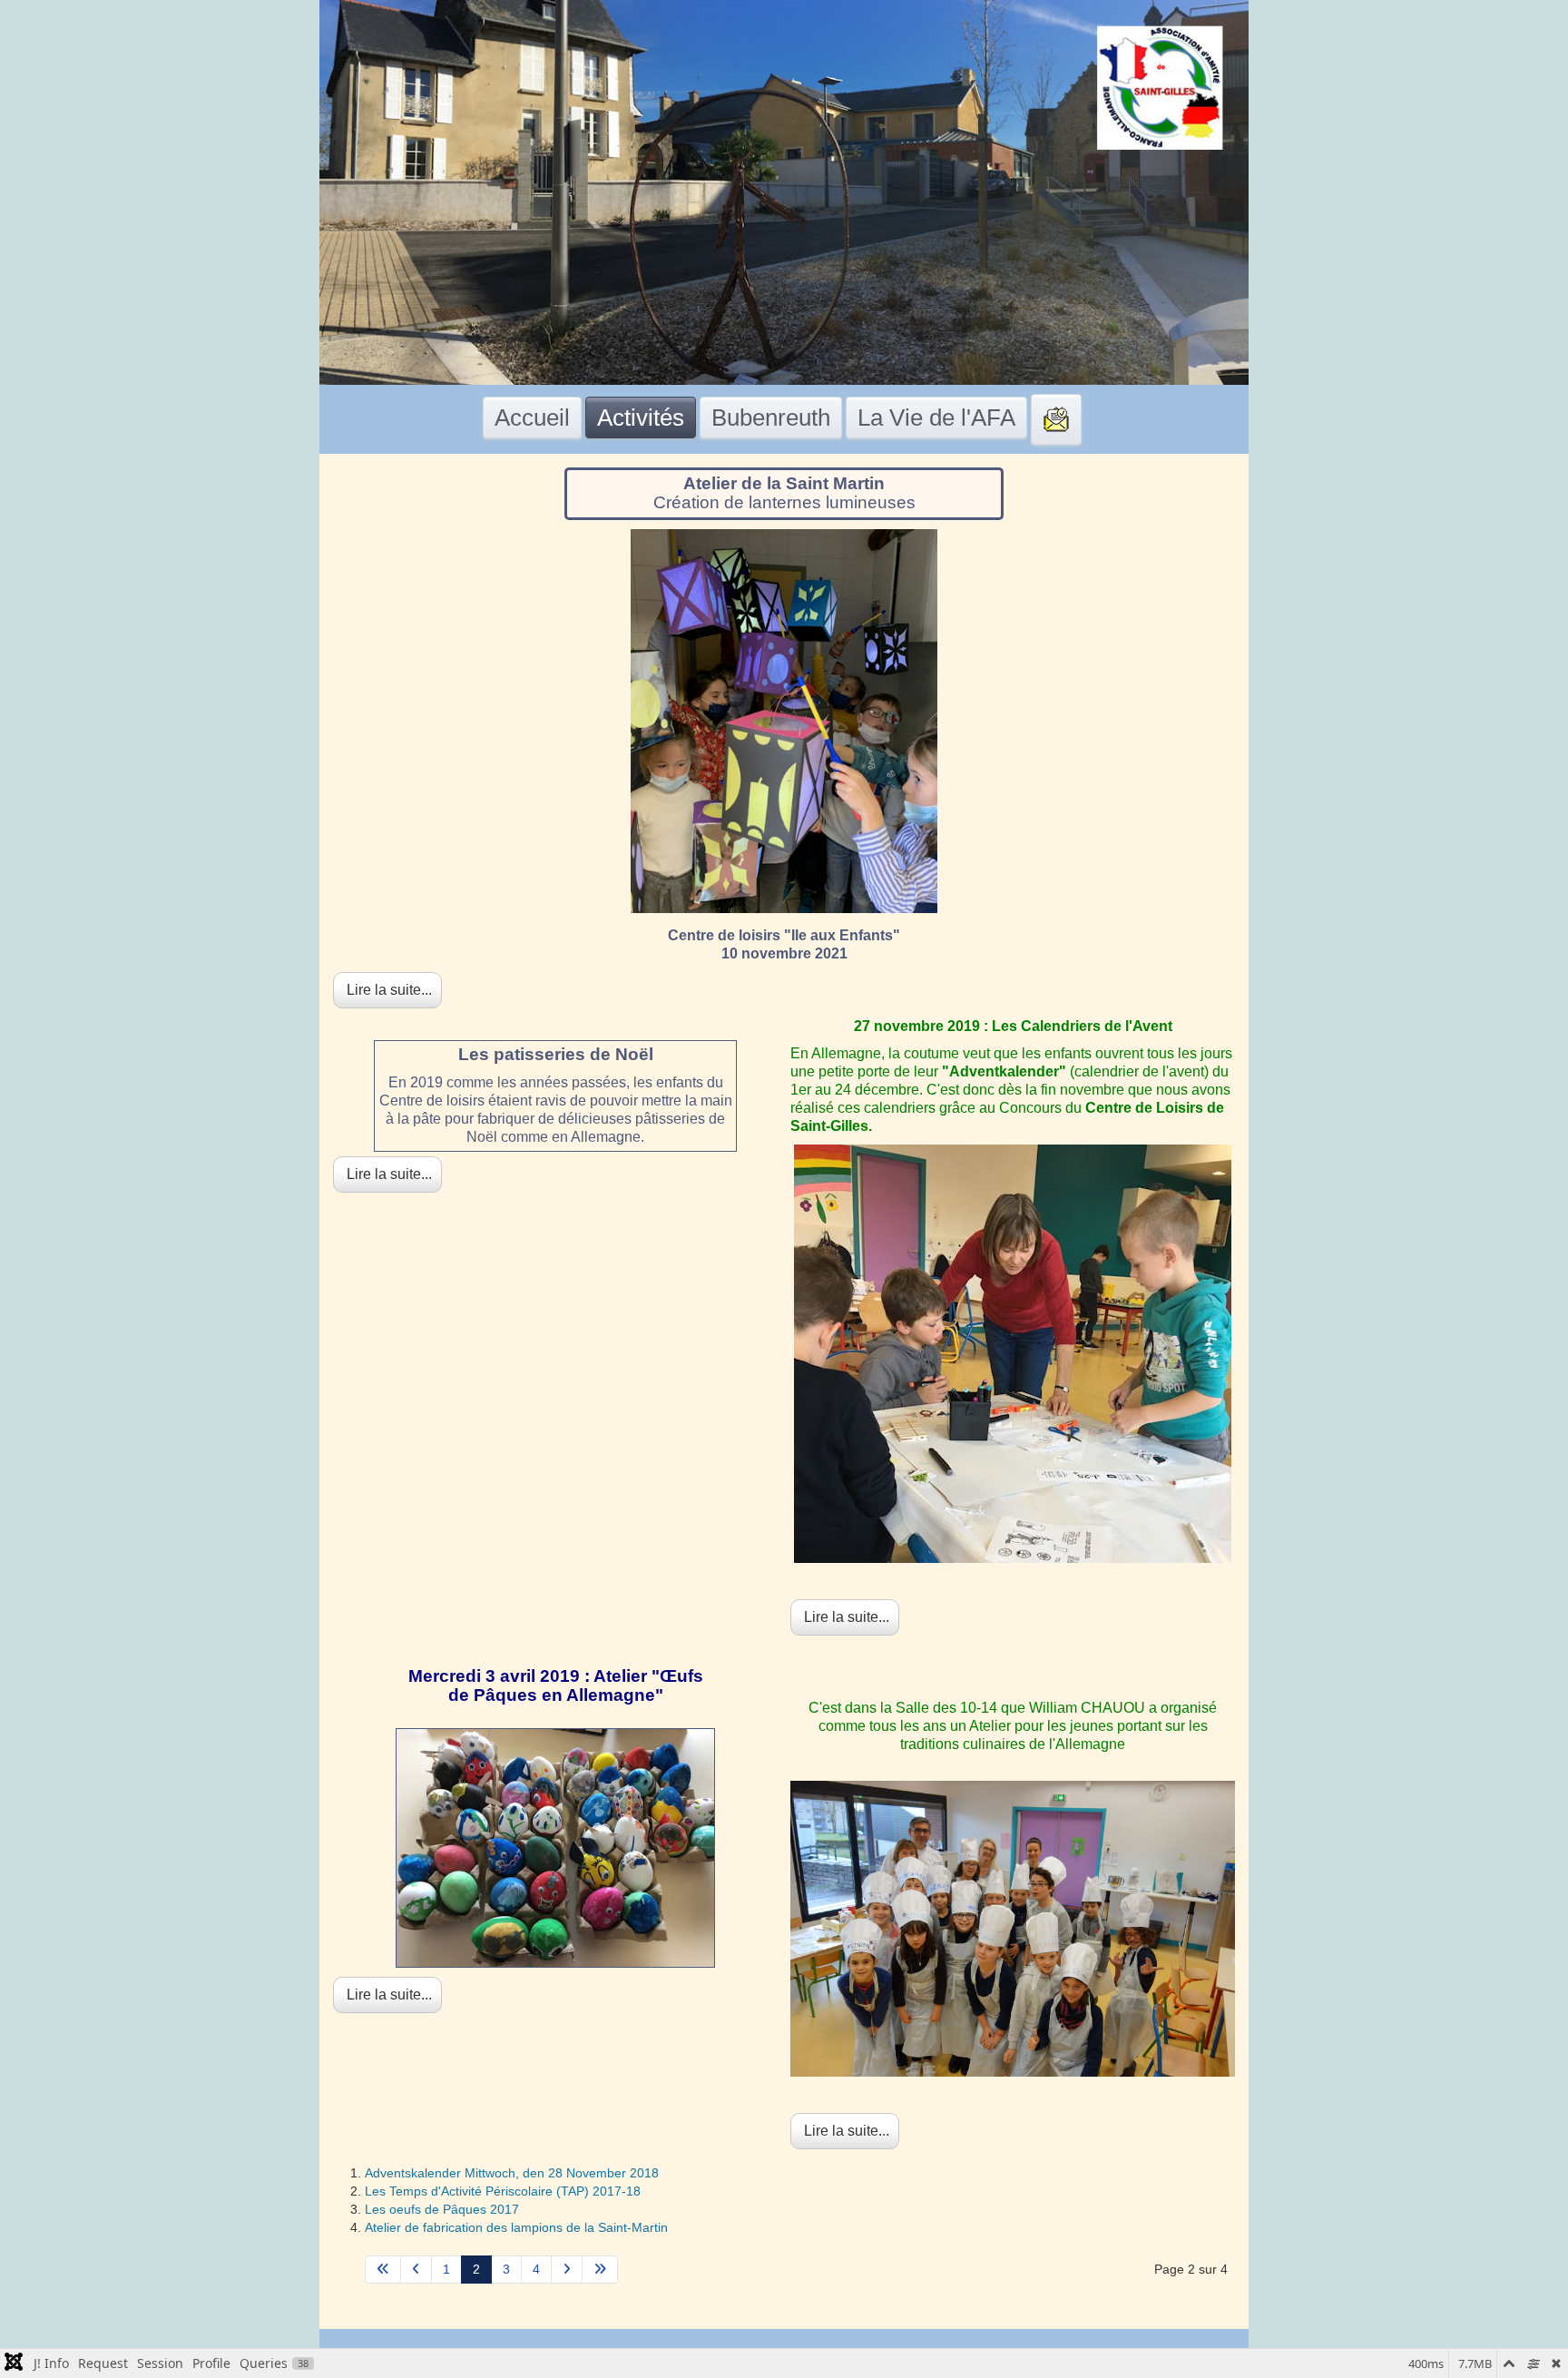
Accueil (532, 418)
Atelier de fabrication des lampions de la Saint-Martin (516, 2227)
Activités (641, 418)
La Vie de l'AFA (936, 418)
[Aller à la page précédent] (416, 2270)
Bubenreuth (771, 418)
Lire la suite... (387, 990)
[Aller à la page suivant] (567, 2270)
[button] (1482, 2337)
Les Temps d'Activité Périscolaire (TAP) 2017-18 (503, 2191)
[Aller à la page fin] (600, 2270)
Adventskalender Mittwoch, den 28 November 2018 (512, 2173)
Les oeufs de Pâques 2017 (442, 2209)
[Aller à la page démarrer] (383, 2270)
